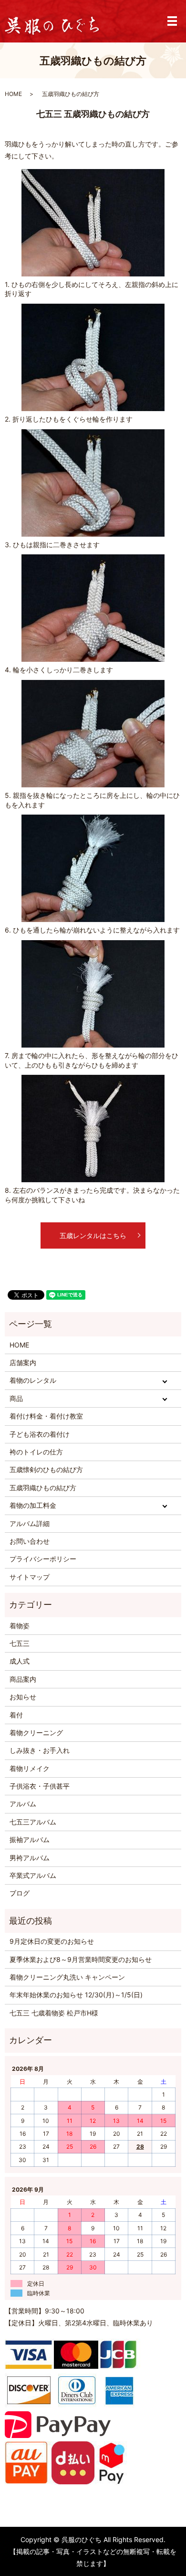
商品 (16, 1398)
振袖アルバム (30, 1839)
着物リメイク (30, 1768)
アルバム (23, 1804)
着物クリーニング (36, 1733)
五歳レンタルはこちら (93, 1235)
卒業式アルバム (33, 1875)
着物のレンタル (33, 1380)
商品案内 (23, 1679)
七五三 (20, 1643)
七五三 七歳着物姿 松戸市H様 (54, 2013)
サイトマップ (30, 1577)
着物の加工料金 (33, 1505)
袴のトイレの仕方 (36, 1452)
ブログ (20, 1893)
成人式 (20, 1661)
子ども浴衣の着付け (40, 1434)
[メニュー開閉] (172, 21)
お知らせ (23, 1697)
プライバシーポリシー (43, 1559)
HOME (13, 94)
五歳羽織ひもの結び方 (43, 1488)
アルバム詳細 (30, 1523)
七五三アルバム (33, 1822)
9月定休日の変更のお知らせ (52, 1941)
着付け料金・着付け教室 (46, 1416)
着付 (16, 1715)
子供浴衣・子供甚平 (40, 1786)
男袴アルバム (30, 1858)
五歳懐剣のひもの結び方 (46, 1469)
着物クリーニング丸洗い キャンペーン (67, 1977)
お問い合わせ (30, 1541)
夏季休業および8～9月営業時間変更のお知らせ (81, 1959)
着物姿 (20, 1626)
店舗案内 (23, 1362)
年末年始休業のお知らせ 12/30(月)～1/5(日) (76, 1995)
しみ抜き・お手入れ (40, 1750)
